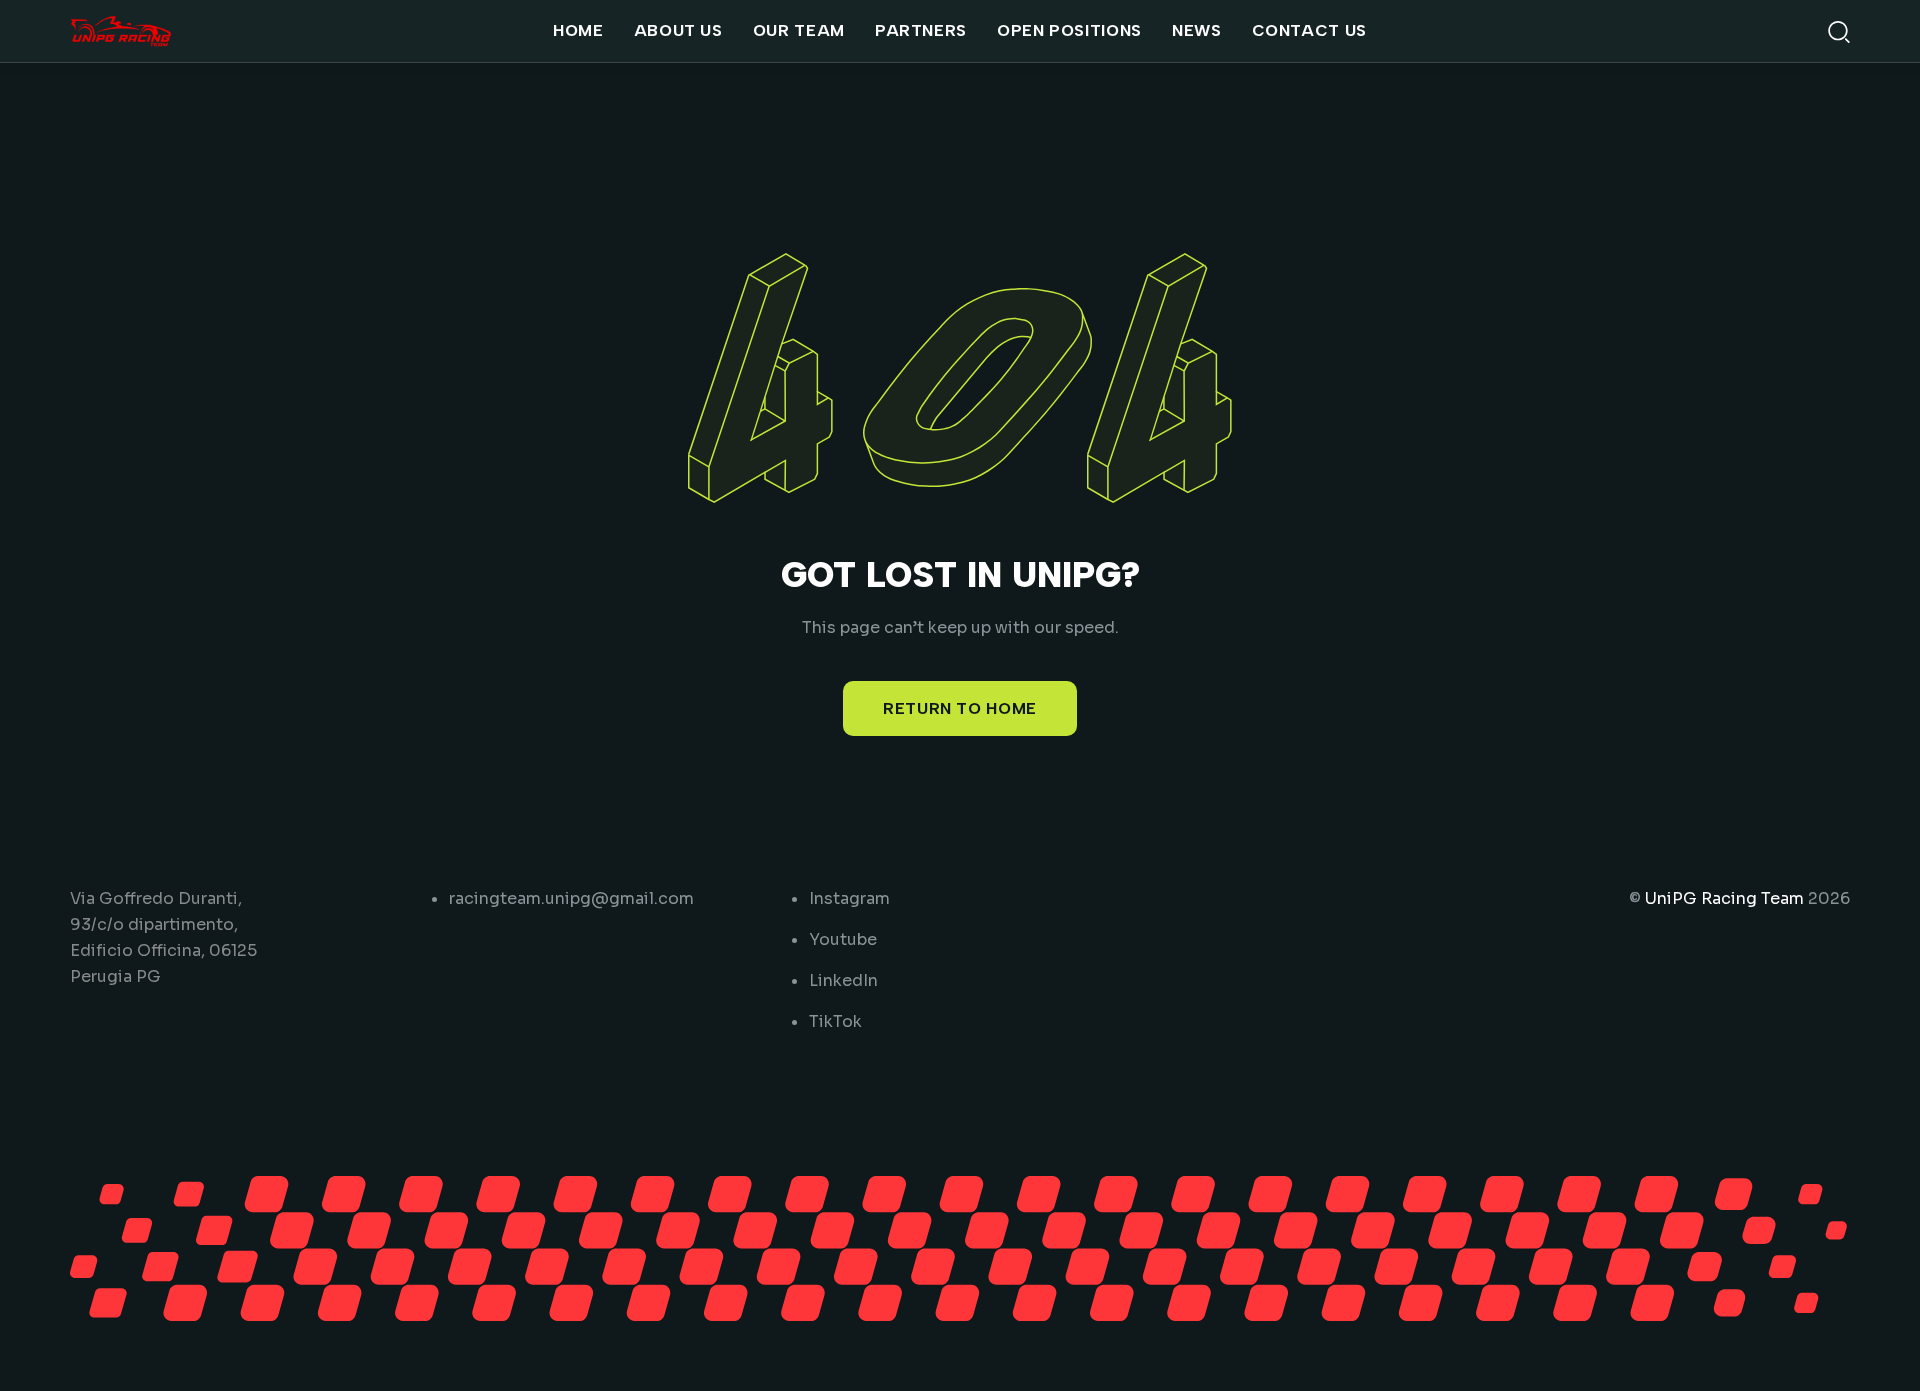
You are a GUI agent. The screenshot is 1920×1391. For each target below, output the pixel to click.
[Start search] (1839, 30)
